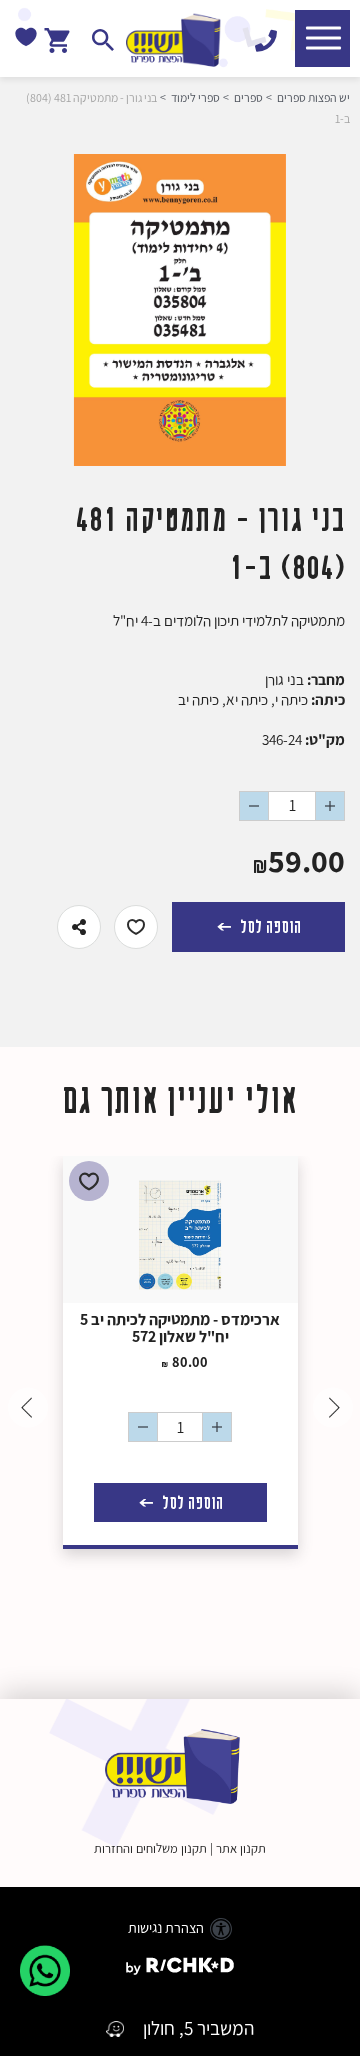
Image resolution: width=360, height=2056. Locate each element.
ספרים (248, 98)
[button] (322, 38)
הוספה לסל (268, 927)
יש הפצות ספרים (313, 98)
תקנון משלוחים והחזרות (150, 1848)
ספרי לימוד (195, 98)
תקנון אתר (241, 1848)
